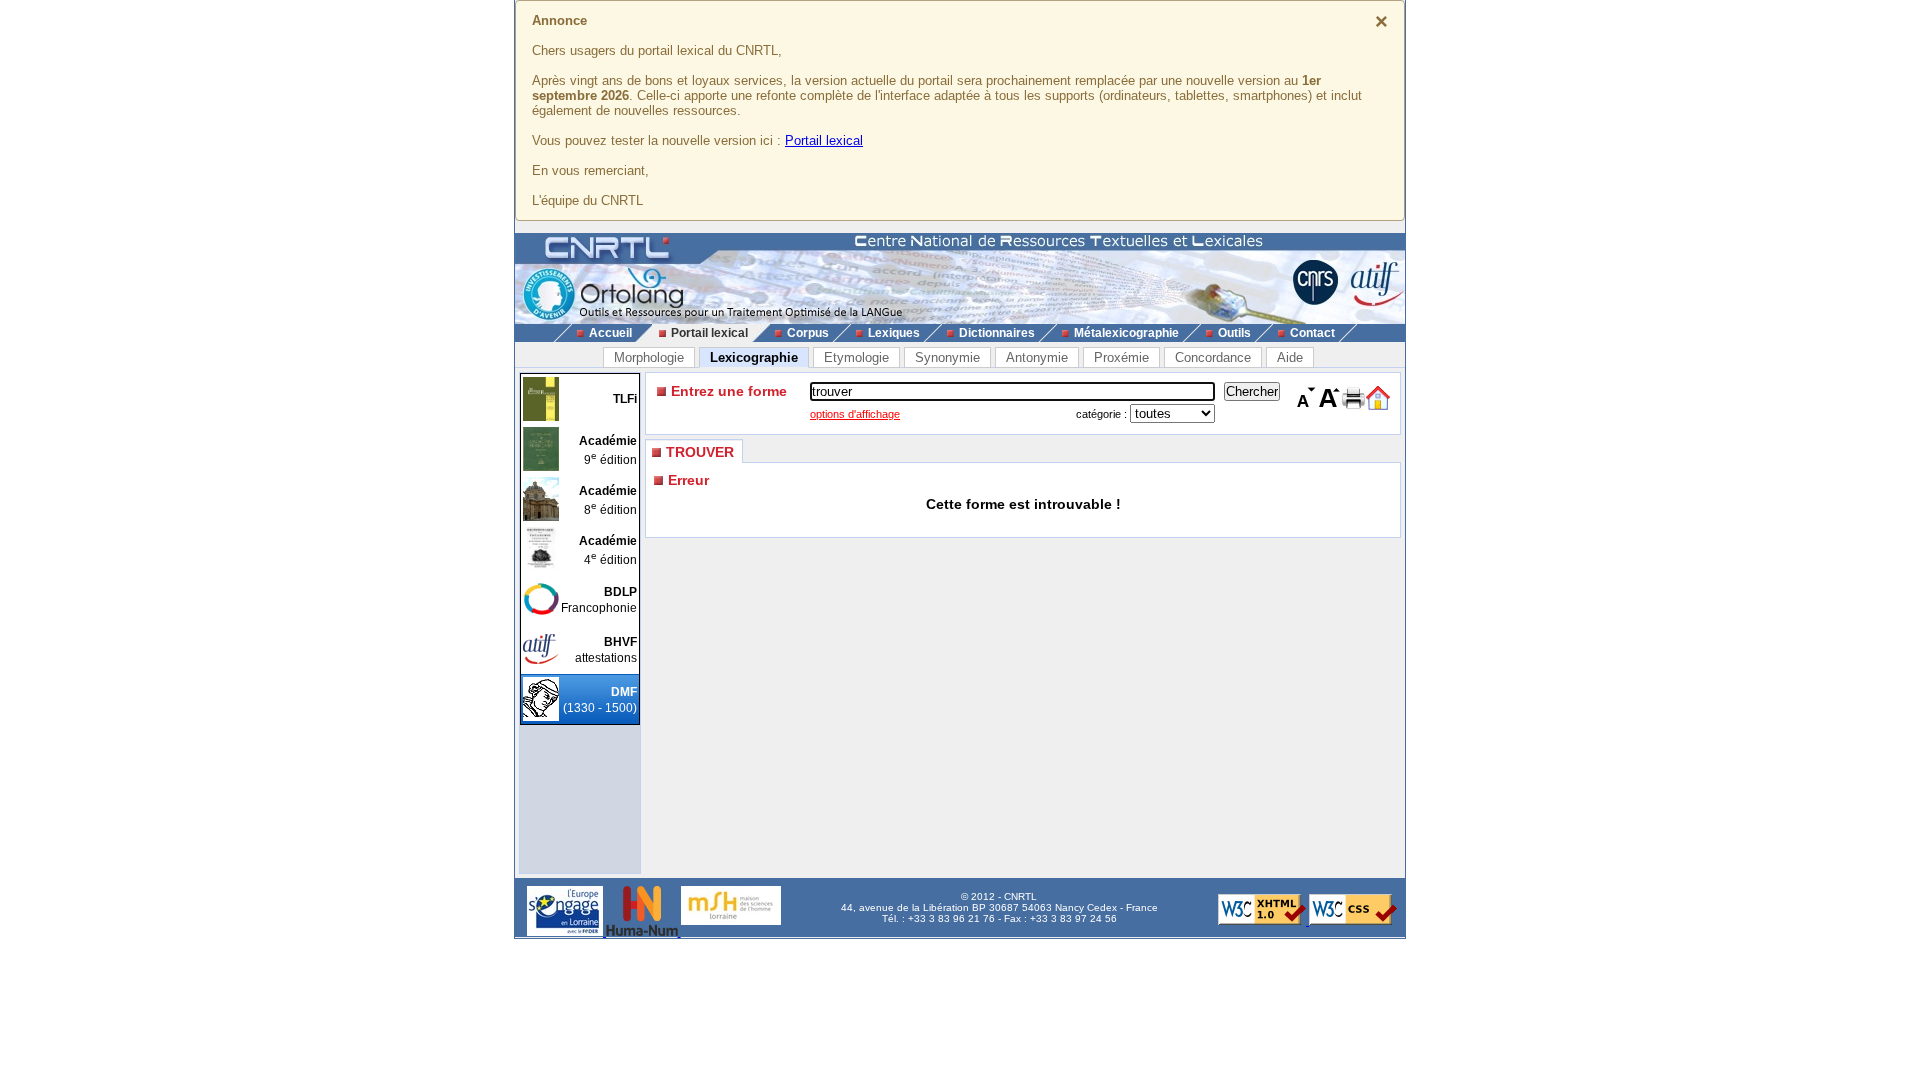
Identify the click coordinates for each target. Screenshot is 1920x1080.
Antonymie (1037, 357)
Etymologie (856, 357)
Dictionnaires (997, 333)
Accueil (610, 333)
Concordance (1213, 357)
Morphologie (649, 357)
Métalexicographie (1126, 333)
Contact (1312, 333)
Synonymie (947, 357)
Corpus (808, 333)
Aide (1290, 357)
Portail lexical (824, 140)
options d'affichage (855, 414)
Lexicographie (754, 357)
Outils (1234, 333)
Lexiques (894, 333)
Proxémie (1121, 357)
